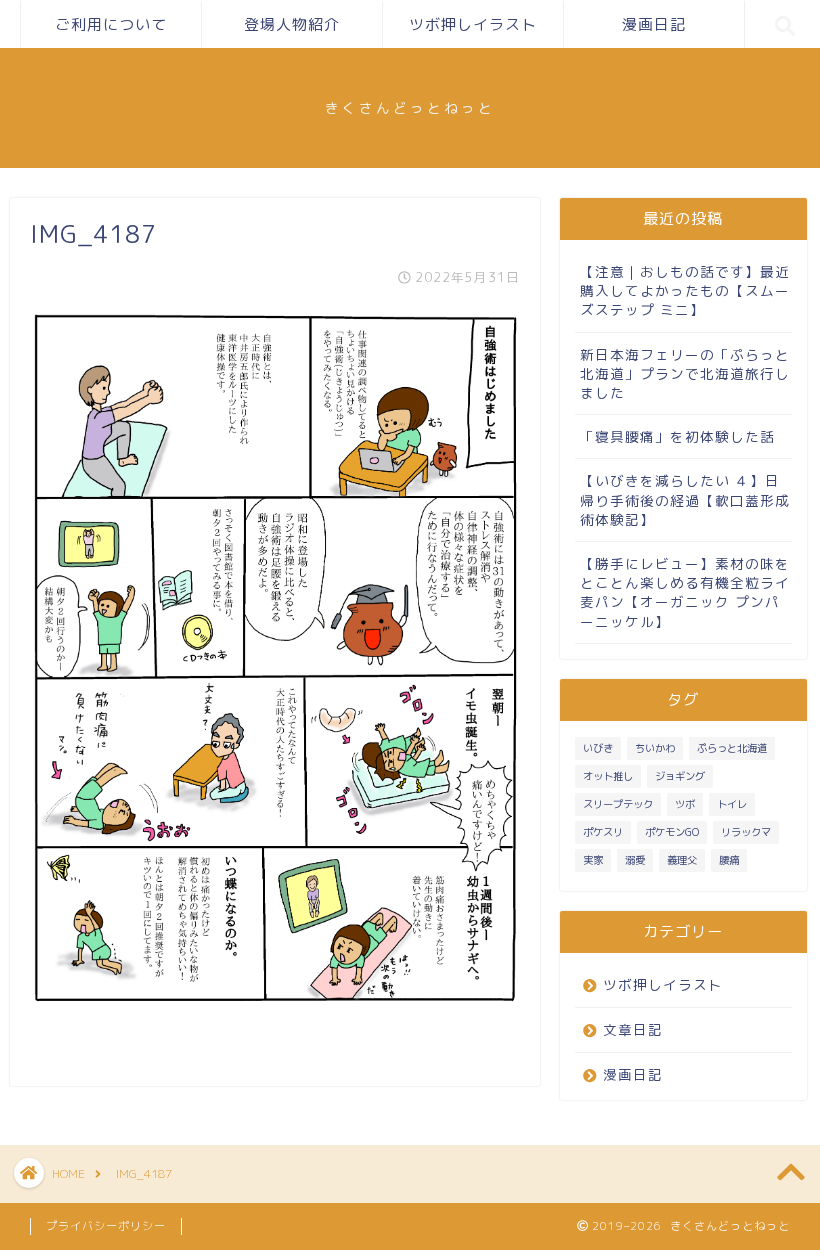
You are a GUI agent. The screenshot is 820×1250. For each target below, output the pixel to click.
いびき (598, 748)
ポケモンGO (672, 832)
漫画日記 (654, 24)
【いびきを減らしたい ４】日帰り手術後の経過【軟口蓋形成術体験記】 (685, 499)
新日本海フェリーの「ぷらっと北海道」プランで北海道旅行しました (685, 373)
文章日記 (633, 1029)
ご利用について (111, 24)
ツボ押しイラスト (473, 24)
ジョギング (680, 776)
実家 (593, 860)
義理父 (682, 860)
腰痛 (729, 860)
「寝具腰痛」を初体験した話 (677, 436)
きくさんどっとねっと (410, 107)
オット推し (608, 776)
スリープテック (618, 804)
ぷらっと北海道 (732, 748)
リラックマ (746, 832)
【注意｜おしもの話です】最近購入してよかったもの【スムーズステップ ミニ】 (685, 290)
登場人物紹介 (292, 24)
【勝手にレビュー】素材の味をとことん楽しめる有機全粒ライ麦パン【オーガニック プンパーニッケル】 (685, 592)
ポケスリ (603, 832)
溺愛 (635, 860)
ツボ (685, 804)
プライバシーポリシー (106, 1226)
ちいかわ (655, 748)
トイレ (732, 804)
